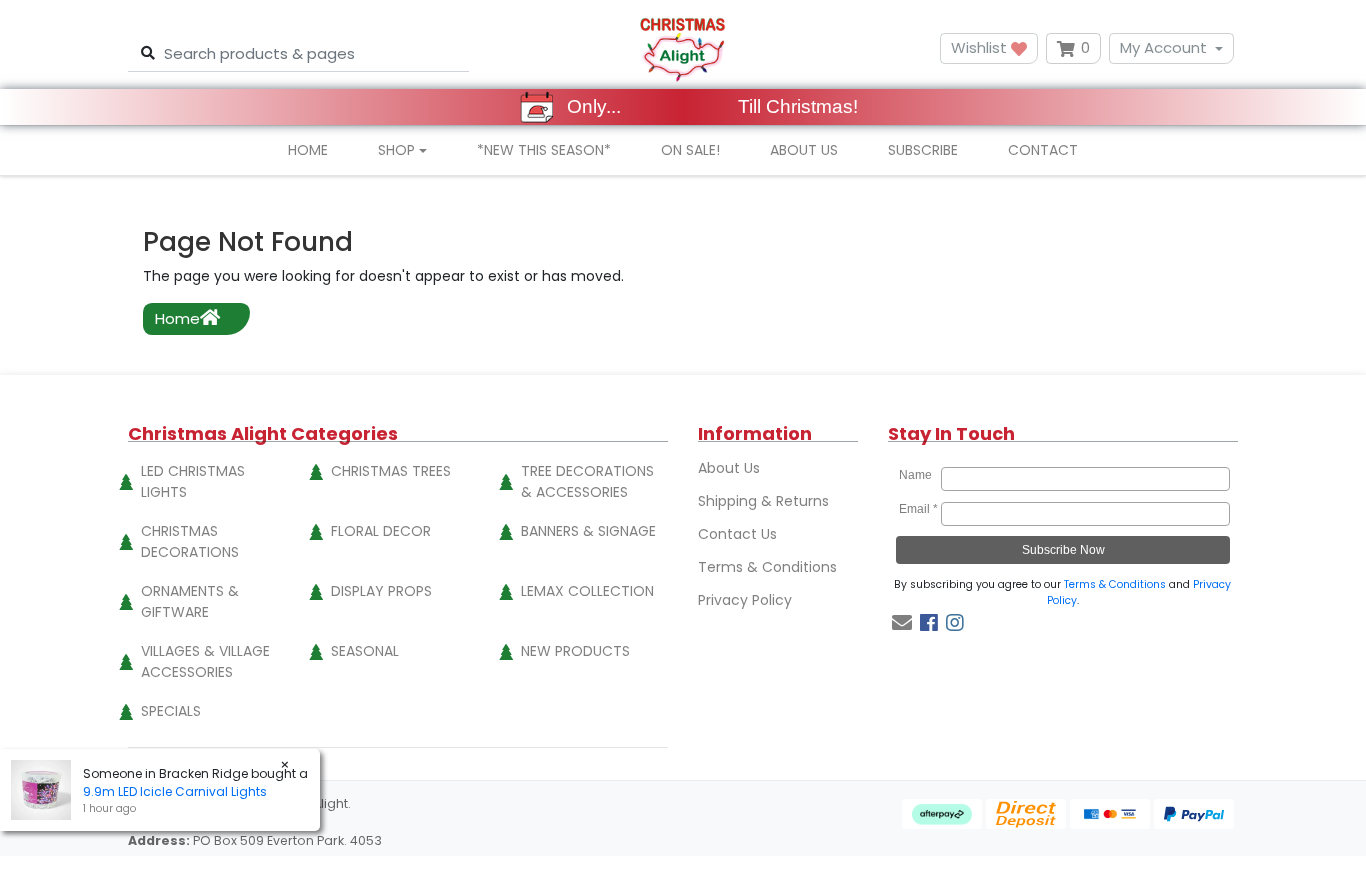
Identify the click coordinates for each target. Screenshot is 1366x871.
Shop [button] (396, 150)
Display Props (381, 591)
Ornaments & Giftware (190, 601)
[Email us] (902, 623)
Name (918, 475)
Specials (171, 711)
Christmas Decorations (190, 541)
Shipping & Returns (763, 501)
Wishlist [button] (981, 47)
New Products (575, 651)
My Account (1163, 47)
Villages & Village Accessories (205, 661)
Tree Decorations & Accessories (587, 481)
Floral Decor (381, 531)
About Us (804, 150)
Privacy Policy (745, 600)
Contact (1043, 150)
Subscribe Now (1063, 550)
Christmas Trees (391, 471)
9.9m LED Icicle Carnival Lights (175, 791)
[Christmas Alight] (682, 48)
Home (308, 150)
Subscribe (923, 150)
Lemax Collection (587, 591)
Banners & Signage (588, 531)
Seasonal (365, 651)
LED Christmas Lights (193, 481)
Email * (918, 509)
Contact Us (737, 534)
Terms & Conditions (767, 567)
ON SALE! (690, 150)
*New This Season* (544, 150)
